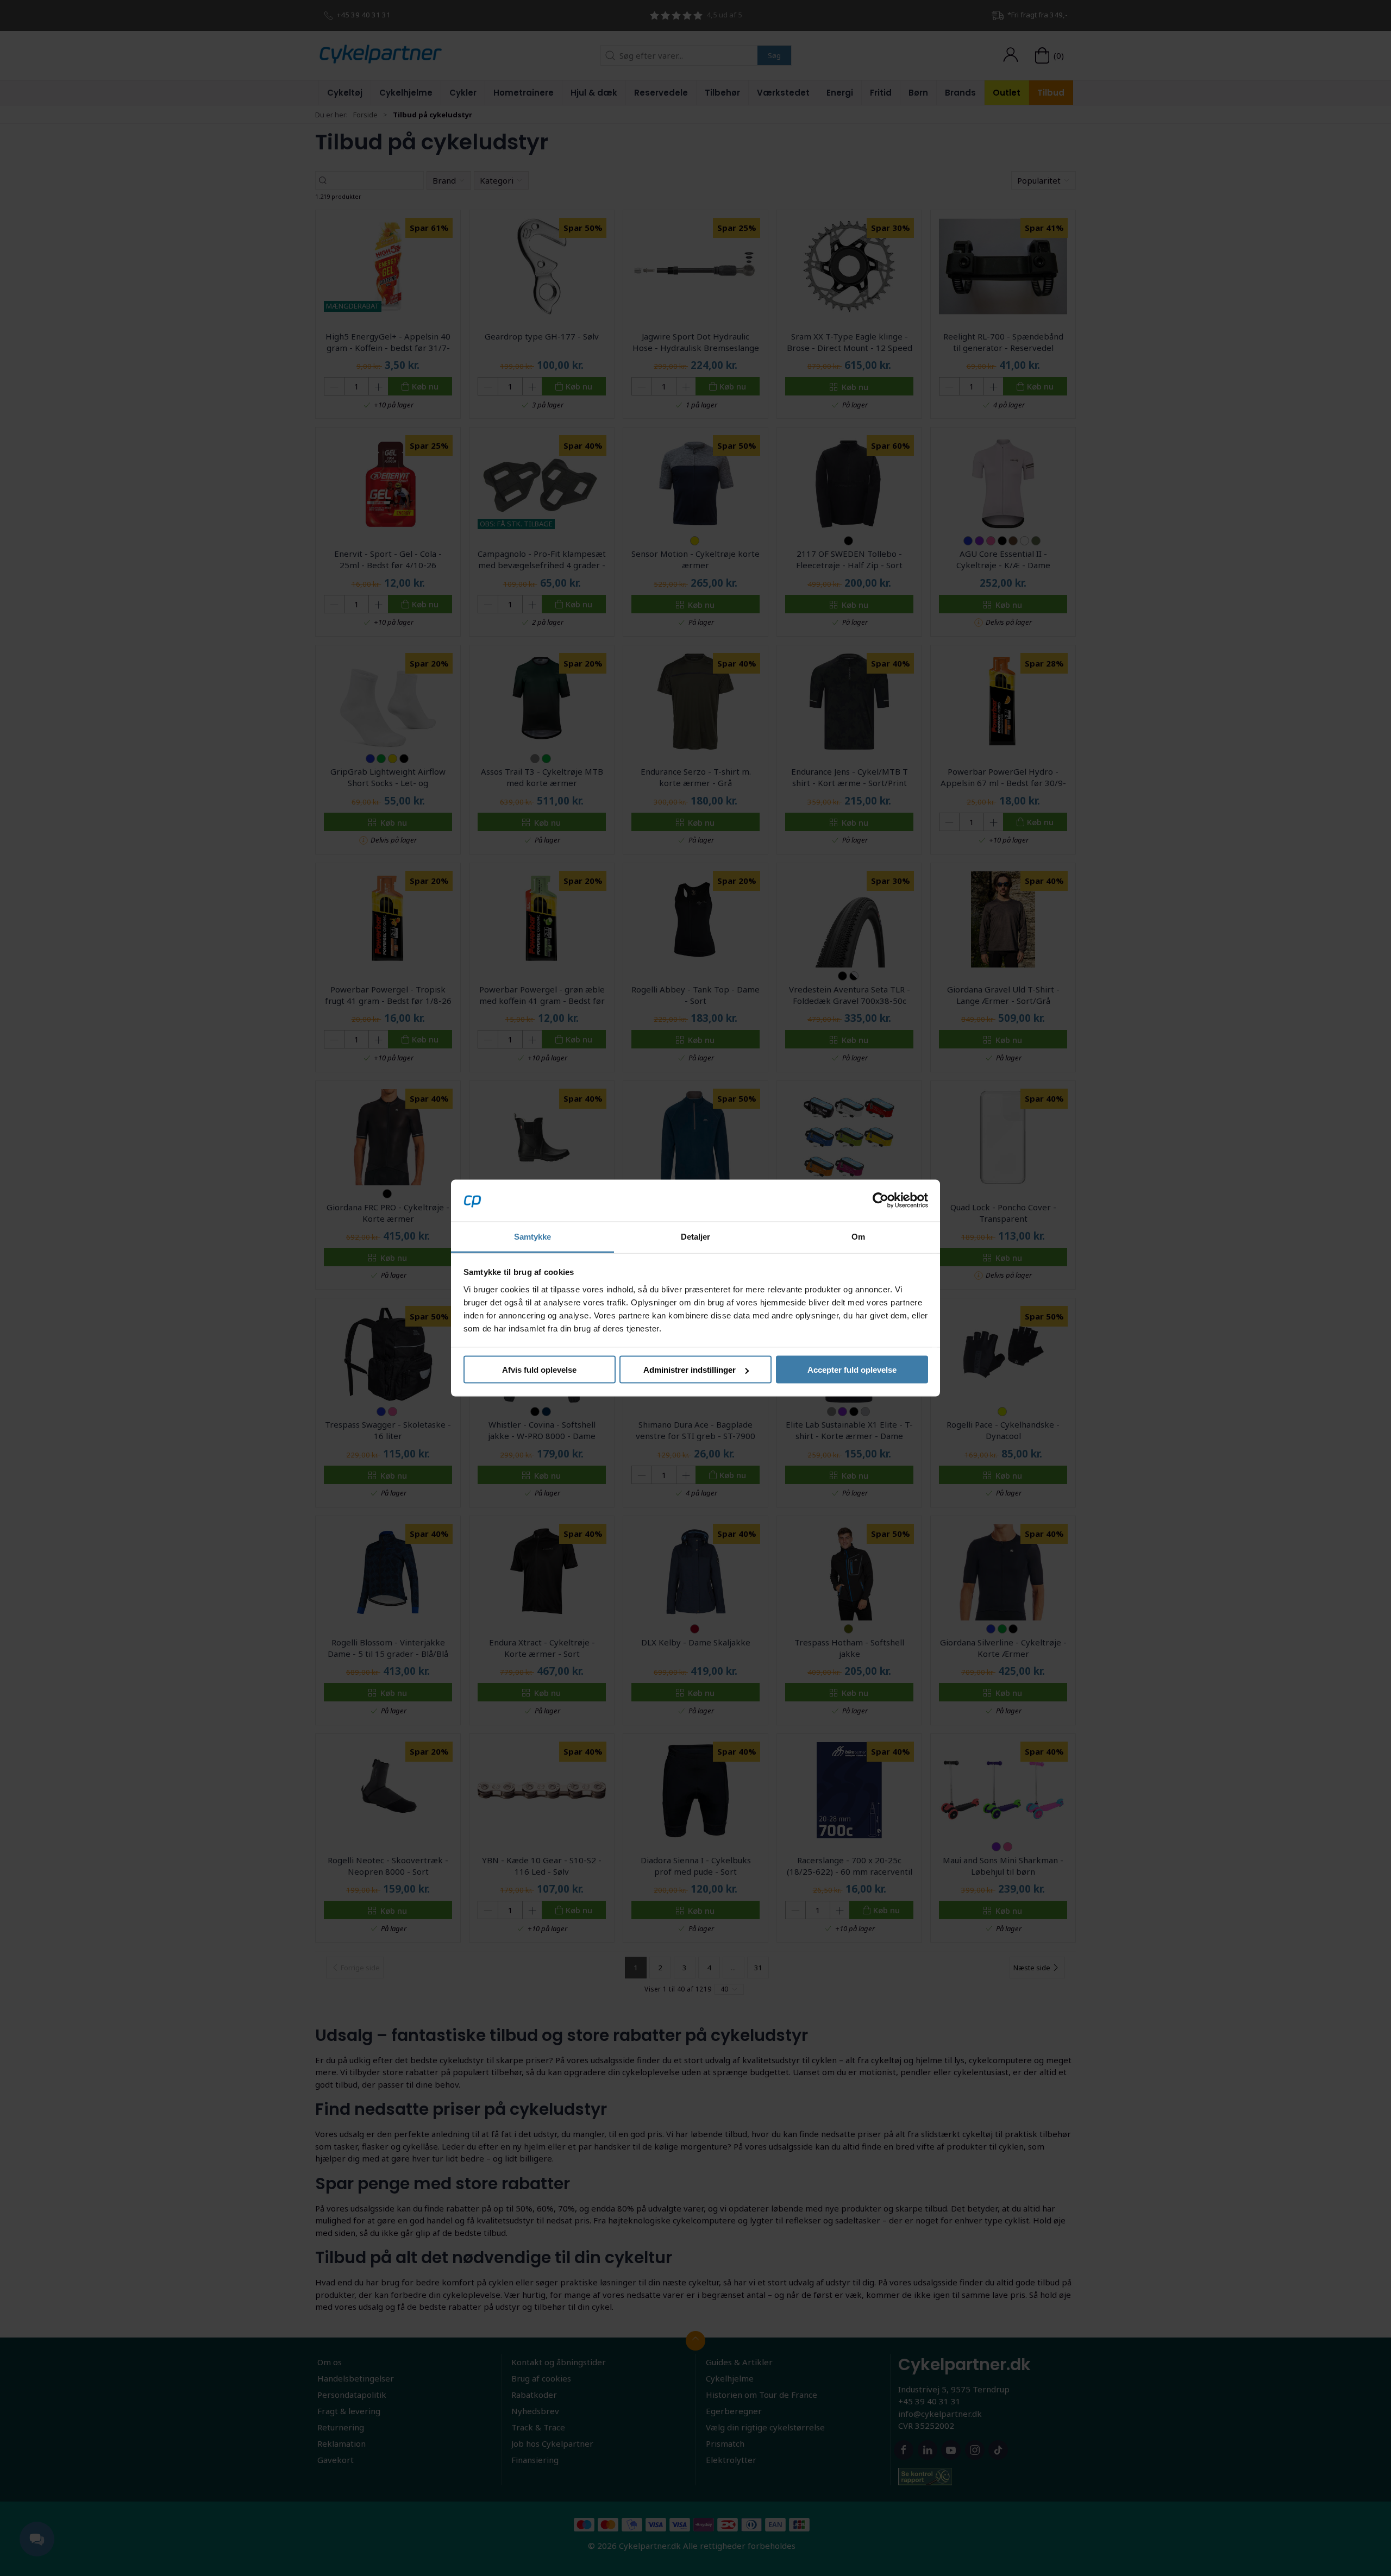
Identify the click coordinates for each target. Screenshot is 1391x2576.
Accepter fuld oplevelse (852, 1370)
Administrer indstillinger (690, 1370)
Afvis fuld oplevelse (539, 1370)
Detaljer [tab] (696, 1236)
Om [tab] (858, 1236)
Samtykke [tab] (533, 1236)
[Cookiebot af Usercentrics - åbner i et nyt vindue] (881, 1201)
